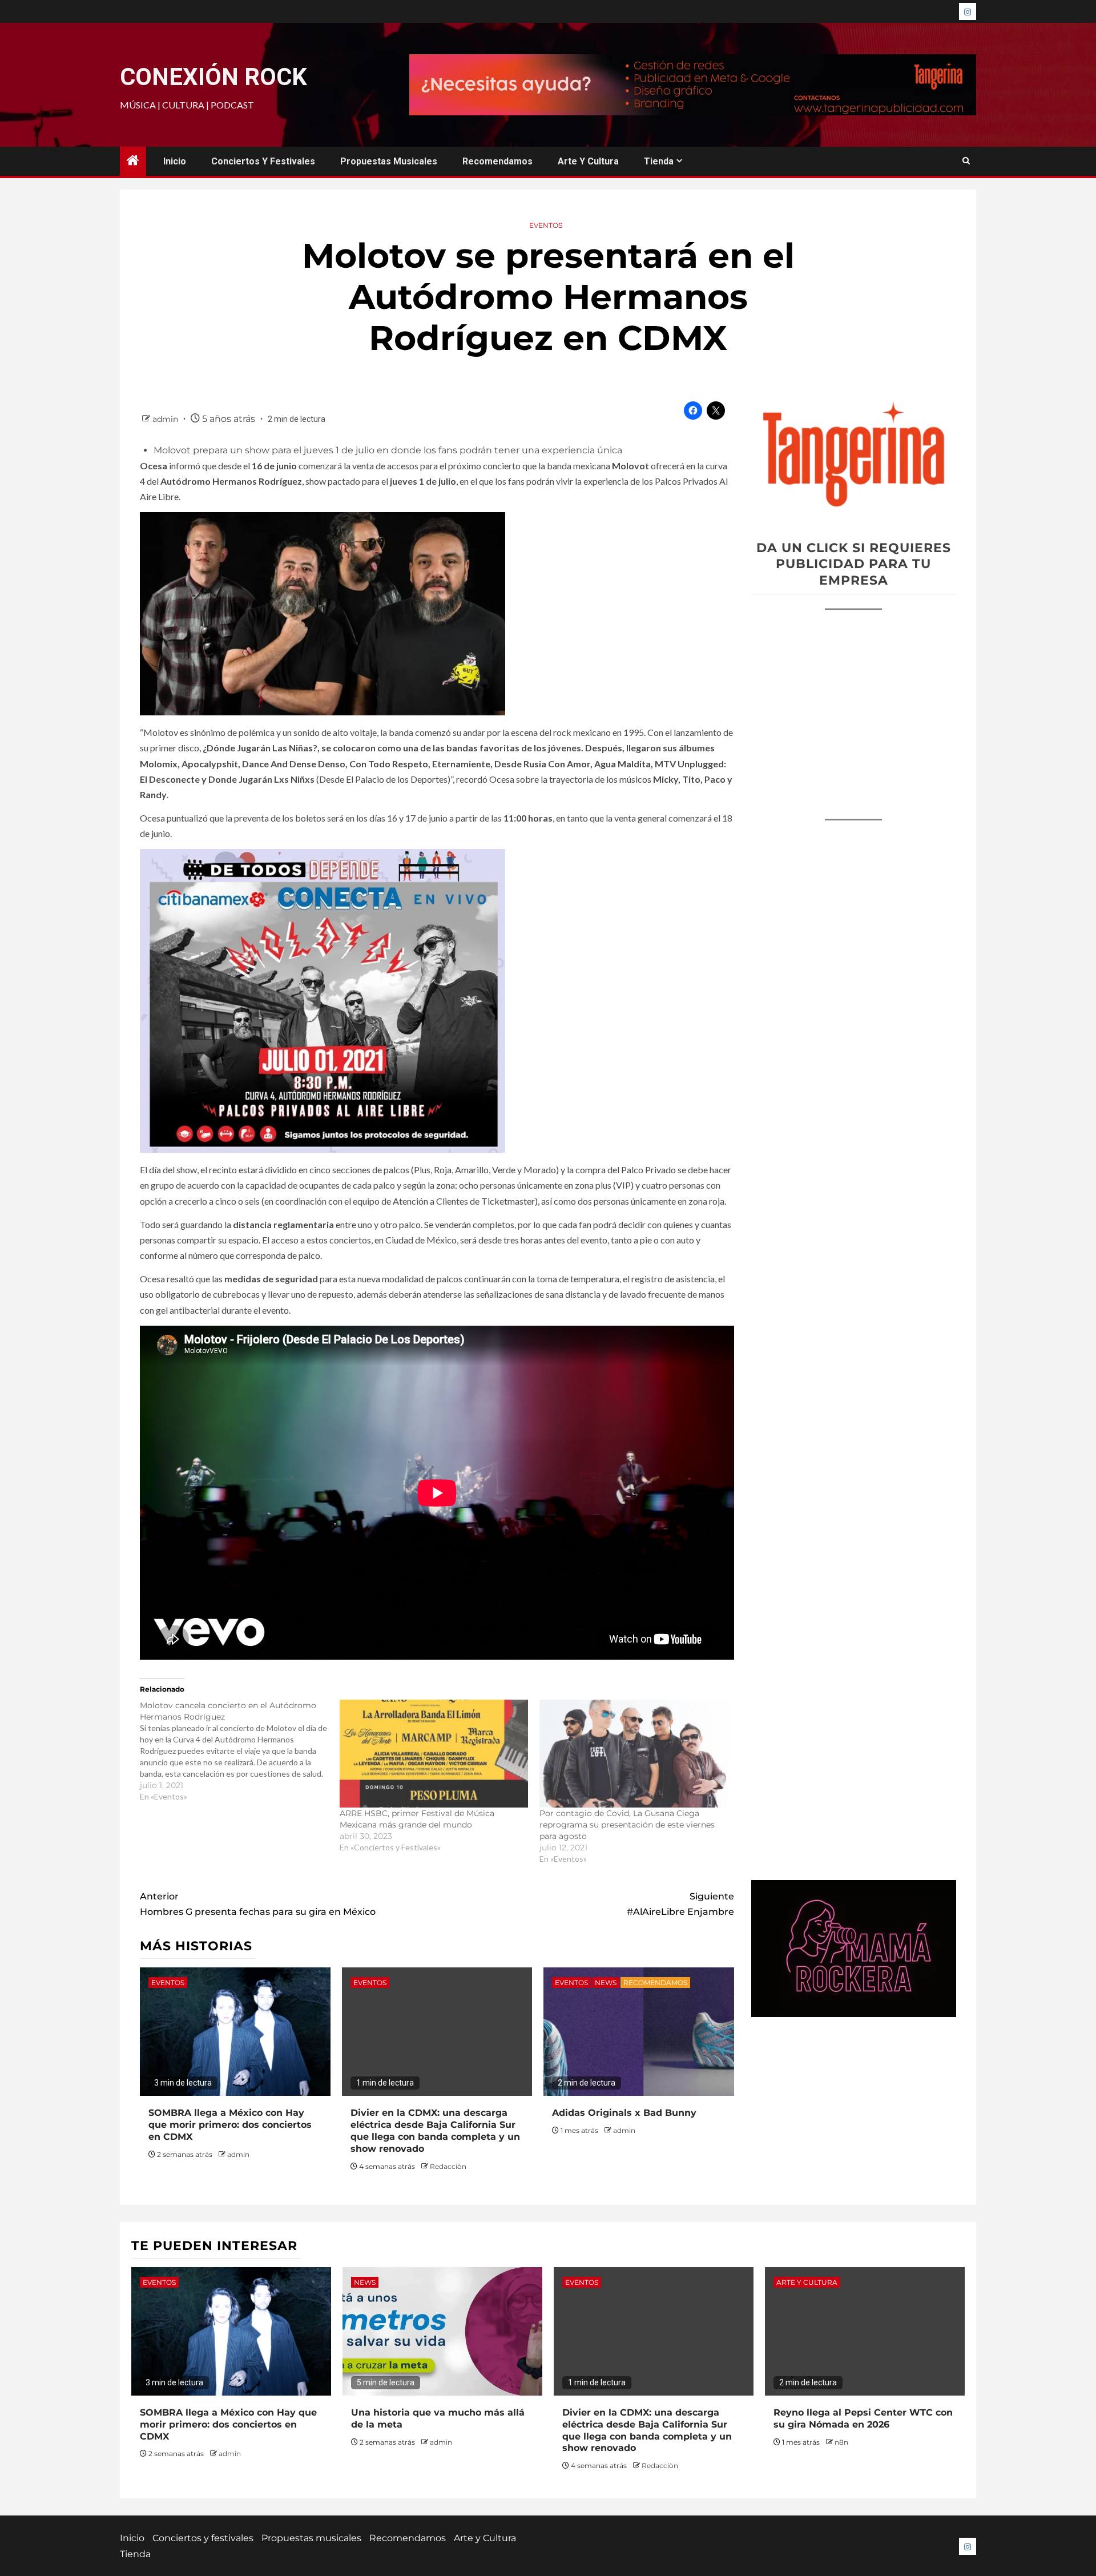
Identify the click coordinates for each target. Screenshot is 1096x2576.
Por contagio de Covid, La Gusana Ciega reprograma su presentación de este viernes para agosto (627, 1825)
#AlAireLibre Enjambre (680, 1904)
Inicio (175, 161)
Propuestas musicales (389, 161)
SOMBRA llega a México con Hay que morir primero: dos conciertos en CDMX (230, 2125)
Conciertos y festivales (263, 161)
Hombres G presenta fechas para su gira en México (258, 1904)
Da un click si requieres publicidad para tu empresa (854, 564)
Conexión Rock (213, 77)
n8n (841, 2442)
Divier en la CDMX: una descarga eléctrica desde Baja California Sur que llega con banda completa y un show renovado (435, 2130)
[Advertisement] (854, 703)
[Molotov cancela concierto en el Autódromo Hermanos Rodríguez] (240, 1751)
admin (166, 419)
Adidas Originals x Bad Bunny (624, 2113)
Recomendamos (497, 161)
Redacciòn (448, 2166)
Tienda (659, 161)
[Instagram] (968, 11)
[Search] (966, 161)
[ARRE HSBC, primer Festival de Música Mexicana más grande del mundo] (434, 1754)
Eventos (546, 225)
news (606, 1983)
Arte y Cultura (588, 161)
